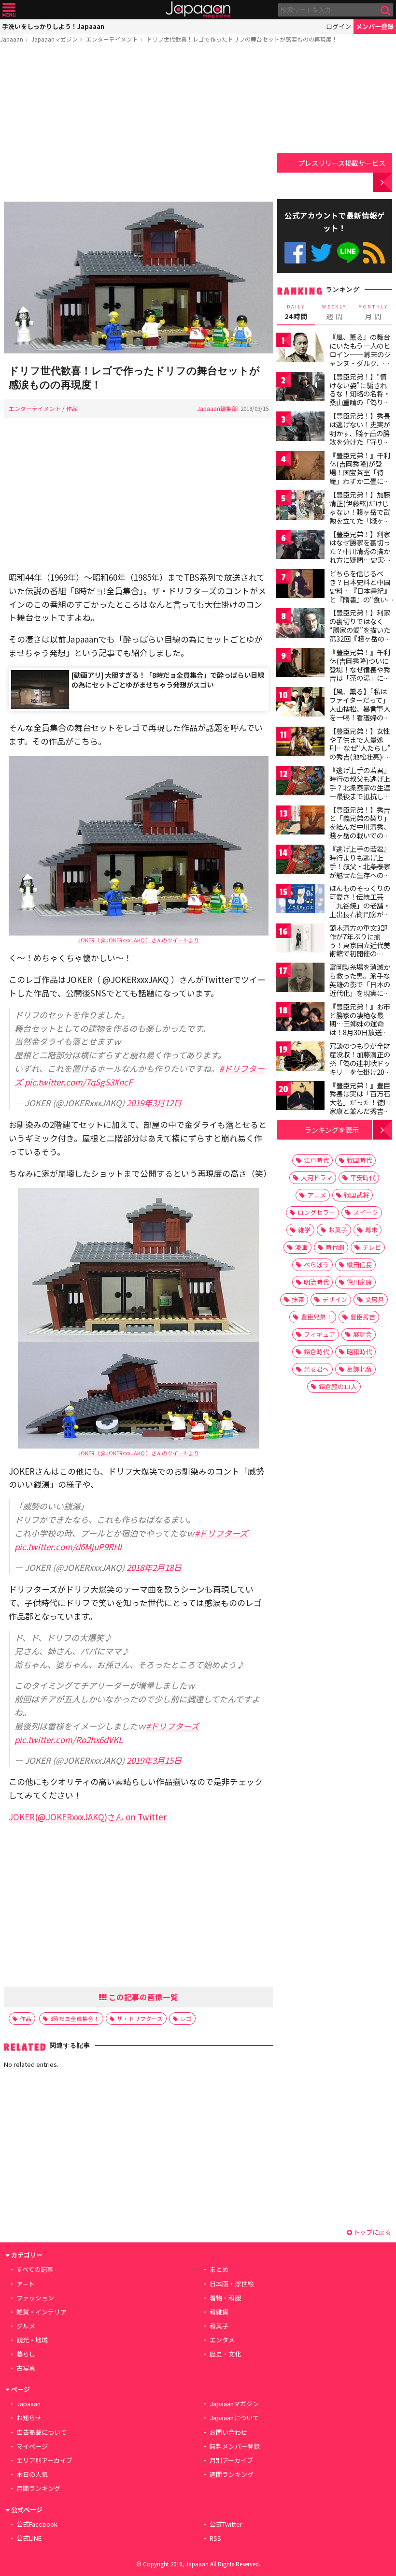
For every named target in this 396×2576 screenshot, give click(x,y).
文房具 (375, 1299)
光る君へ (316, 1369)
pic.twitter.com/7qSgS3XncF (78, 1082)
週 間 (334, 312)
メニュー (9, 10)
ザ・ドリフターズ (140, 2018)
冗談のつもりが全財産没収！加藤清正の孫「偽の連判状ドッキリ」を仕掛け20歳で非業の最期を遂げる (360, 1067)
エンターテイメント (112, 39)
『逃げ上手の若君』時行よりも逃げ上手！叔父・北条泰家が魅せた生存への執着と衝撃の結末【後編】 (360, 870)
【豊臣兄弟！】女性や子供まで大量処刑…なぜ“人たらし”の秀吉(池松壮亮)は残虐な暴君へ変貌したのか (360, 752)
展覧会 (362, 1334)
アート (26, 2284)
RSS (374, 253)
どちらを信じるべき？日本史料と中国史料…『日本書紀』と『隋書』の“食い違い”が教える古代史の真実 (360, 595)
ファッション (35, 2298)
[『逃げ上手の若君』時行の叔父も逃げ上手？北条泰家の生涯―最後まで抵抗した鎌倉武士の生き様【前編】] (300, 782)
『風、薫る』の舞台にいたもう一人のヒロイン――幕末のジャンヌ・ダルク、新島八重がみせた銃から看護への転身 (360, 358)
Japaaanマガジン (55, 39)
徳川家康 (359, 1282)
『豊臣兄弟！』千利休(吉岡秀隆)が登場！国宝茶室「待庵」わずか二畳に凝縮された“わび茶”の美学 (360, 477)
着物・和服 (225, 2298)
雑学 (304, 1230)
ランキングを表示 (332, 1130)
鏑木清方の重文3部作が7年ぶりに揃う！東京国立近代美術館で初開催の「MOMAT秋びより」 (362, 945)
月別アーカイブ (231, 2460)
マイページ (32, 2446)
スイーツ (366, 1212)
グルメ (26, 2326)
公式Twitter (321, 253)
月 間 (373, 312)
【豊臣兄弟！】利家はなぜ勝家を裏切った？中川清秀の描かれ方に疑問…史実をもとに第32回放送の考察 (360, 556)
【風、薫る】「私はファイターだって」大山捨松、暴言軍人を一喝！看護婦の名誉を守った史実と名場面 (360, 713)
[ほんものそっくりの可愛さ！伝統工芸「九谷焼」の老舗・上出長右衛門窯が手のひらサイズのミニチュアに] (300, 900)
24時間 (296, 312)
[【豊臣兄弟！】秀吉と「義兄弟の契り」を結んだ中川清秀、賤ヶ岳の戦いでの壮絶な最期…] (300, 822)
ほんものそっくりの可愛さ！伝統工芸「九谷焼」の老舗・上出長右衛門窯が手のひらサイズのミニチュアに (360, 909)
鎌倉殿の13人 (338, 1386)
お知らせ (29, 2418)
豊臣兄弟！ (317, 1317)
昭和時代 (359, 1352)
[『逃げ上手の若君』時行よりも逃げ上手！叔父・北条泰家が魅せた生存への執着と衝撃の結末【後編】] (300, 861)
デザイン (335, 1299)
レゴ (186, 2018)
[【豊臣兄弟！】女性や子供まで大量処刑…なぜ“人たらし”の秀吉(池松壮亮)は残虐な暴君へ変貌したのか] (300, 743)
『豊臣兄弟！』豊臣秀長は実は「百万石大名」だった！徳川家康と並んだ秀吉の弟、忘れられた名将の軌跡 (360, 1107)
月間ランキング (38, 2488)
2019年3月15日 (154, 1760)
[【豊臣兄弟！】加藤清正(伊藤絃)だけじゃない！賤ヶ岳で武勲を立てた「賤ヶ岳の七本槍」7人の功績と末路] (300, 506)
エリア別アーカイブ (44, 2460)
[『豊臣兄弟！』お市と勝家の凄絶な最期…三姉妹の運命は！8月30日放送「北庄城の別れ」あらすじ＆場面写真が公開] (300, 1018)
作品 (72, 408)
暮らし (26, 2354)
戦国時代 (359, 1160)
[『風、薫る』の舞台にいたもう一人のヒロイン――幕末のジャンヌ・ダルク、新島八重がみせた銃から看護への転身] (300, 349)
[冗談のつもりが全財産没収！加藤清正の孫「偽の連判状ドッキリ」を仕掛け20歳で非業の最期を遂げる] (300, 1058)
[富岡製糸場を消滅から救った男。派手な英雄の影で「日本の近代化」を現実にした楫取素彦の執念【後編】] (300, 979)
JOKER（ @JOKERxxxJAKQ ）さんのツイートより (138, 940)
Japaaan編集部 (217, 408)
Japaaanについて (234, 2418)
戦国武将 (356, 1195)
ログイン (339, 26)
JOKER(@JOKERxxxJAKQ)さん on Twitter (88, 1817)
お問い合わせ (228, 2432)
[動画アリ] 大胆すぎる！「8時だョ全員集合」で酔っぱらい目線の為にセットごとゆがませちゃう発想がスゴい (168, 680)
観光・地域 (32, 2340)
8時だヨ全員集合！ (75, 2018)
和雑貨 (219, 2312)
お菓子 (338, 1230)
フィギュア (319, 1334)
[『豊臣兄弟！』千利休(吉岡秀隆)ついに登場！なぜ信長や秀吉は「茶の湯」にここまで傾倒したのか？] (300, 664)
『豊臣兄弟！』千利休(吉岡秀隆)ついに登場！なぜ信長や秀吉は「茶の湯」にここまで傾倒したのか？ (360, 673)
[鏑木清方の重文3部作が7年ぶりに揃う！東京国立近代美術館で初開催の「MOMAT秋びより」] (300, 940)
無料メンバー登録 (235, 2446)
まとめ (219, 2269)
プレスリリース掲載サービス (342, 163)
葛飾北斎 (359, 1369)
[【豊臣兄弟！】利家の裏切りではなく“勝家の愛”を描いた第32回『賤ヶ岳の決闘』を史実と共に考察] (300, 624)
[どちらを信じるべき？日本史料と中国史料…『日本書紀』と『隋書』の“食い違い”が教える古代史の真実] (300, 585)
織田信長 (359, 1265)
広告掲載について (42, 2432)
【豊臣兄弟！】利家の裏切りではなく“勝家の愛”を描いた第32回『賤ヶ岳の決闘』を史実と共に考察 (360, 634)
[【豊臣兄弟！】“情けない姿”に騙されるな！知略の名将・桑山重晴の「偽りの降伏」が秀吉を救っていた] (300, 388)
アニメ (317, 1195)
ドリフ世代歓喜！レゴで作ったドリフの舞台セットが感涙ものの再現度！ (242, 39)
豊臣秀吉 (363, 1317)
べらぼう (316, 1265)
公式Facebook (295, 253)
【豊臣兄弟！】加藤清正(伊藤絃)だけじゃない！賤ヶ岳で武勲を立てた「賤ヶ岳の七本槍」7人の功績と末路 (360, 516)
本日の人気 (32, 2474)
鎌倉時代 (316, 1352)
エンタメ (222, 2340)
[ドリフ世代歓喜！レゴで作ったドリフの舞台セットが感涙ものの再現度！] (139, 279)
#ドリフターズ (221, 1533)
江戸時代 (316, 1160)
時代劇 (335, 1247)
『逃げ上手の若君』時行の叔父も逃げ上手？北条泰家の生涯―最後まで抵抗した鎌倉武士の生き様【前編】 (360, 791)
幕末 (371, 1230)
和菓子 (219, 2326)
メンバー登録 (375, 26)
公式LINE (348, 253)
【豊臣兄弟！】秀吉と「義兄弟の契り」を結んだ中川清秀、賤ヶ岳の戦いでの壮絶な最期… (360, 827)
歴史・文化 (225, 2354)
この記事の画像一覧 (142, 1997)
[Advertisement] (139, 124)
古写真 (26, 2368)
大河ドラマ (317, 1178)
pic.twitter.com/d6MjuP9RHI (68, 1546)
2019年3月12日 (154, 1103)
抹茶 (298, 1299)
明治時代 (316, 1282)
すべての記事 (35, 2269)
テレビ (372, 1247)
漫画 (301, 1247)
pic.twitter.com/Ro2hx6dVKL (69, 1739)
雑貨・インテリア (42, 2312)
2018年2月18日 (154, 1567)
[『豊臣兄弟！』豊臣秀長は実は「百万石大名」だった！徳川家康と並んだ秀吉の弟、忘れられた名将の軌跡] (300, 1097)
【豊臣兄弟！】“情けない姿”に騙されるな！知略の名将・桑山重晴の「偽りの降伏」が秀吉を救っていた (360, 398)
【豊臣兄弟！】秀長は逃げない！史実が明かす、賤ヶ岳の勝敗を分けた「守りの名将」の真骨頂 (360, 433)
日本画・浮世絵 (232, 2284)
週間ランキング (232, 2474)
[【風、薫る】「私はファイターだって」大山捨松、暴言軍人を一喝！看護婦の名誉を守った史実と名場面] (300, 703)
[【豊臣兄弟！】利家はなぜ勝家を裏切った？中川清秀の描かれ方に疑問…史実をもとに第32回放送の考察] (300, 546)
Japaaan (198, 10)
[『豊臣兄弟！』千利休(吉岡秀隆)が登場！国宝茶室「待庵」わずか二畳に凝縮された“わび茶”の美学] (300, 467)
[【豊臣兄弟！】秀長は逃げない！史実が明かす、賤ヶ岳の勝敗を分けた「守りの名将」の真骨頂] (300, 428)
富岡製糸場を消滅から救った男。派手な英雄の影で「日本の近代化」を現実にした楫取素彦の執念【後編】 (360, 988)
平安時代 (363, 1178)
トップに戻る (372, 2232)
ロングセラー (316, 1212)
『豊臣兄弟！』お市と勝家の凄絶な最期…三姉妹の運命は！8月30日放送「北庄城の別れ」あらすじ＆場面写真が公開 (360, 1032)
